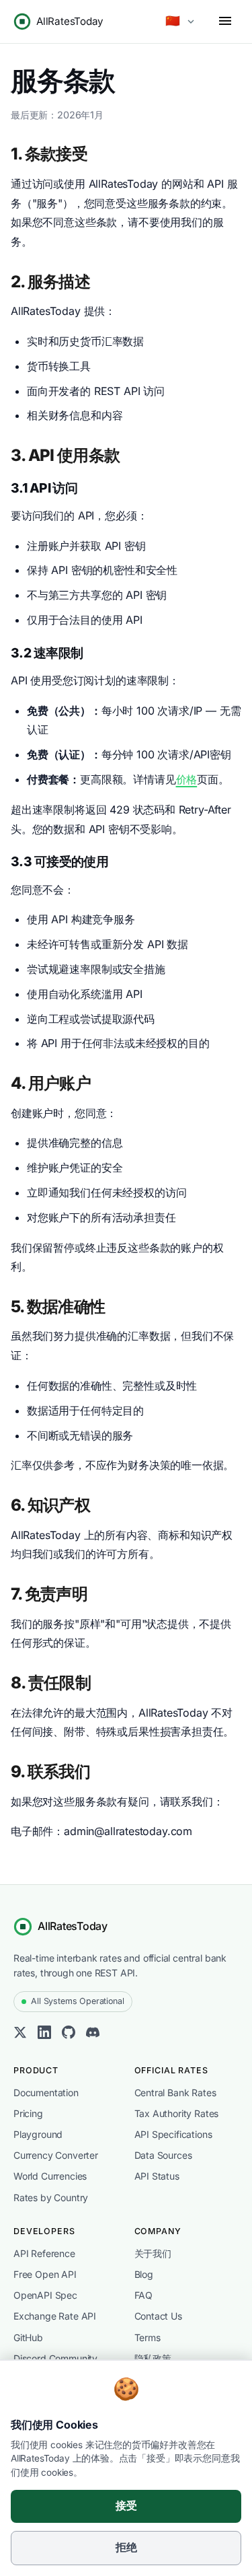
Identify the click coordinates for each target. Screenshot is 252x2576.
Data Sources (163, 2155)
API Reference (44, 2253)
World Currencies (50, 2176)
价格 (187, 779)
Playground (38, 2134)
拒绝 (126, 2547)
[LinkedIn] (44, 2035)
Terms (148, 2337)
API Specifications (173, 2134)
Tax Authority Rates (177, 2113)
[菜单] (225, 22)
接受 (126, 2506)
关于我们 (153, 2253)
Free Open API (45, 2274)
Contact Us (158, 2316)
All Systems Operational (77, 2001)
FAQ (143, 2295)
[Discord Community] (93, 2035)
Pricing (28, 2113)
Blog (144, 2274)
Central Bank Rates (175, 2092)
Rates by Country (51, 2197)
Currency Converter (56, 2155)
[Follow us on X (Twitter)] (20, 2035)
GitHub (28, 2337)
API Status (157, 2176)
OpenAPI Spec (45, 2295)
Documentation (46, 2092)
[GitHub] (69, 2035)
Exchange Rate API (55, 2316)
